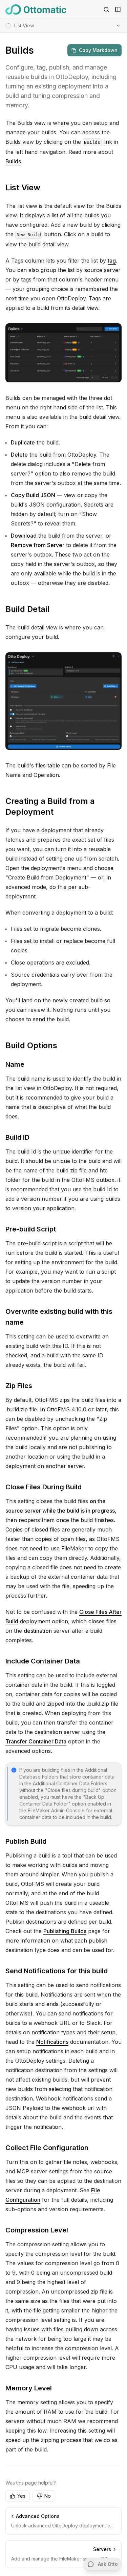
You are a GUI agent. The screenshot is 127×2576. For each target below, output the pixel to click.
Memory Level (29, 2388)
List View (23, 187)
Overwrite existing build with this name (59, 1317)
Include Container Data (43, 1661)
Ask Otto (108, 2564)
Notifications (52, 2042)
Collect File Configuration (47, 2148)
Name (15, 1064)
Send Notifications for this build (57, 1971)
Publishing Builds (65, 1931)
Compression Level (37, 2230)
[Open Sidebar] (118, 9)
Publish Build (26, 1841)
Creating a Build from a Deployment (50, 806)
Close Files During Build (44, 1487)
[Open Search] (106, 9)
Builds (13, 161)
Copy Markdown (98, 50)
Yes (21, 2496)
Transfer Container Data (36, 1741)
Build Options (31, 1045)
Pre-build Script (31, 1229)
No (48, 2496)
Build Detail (27, 609)
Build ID (17, 1137)
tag (112, 261)
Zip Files (19, 1386)
